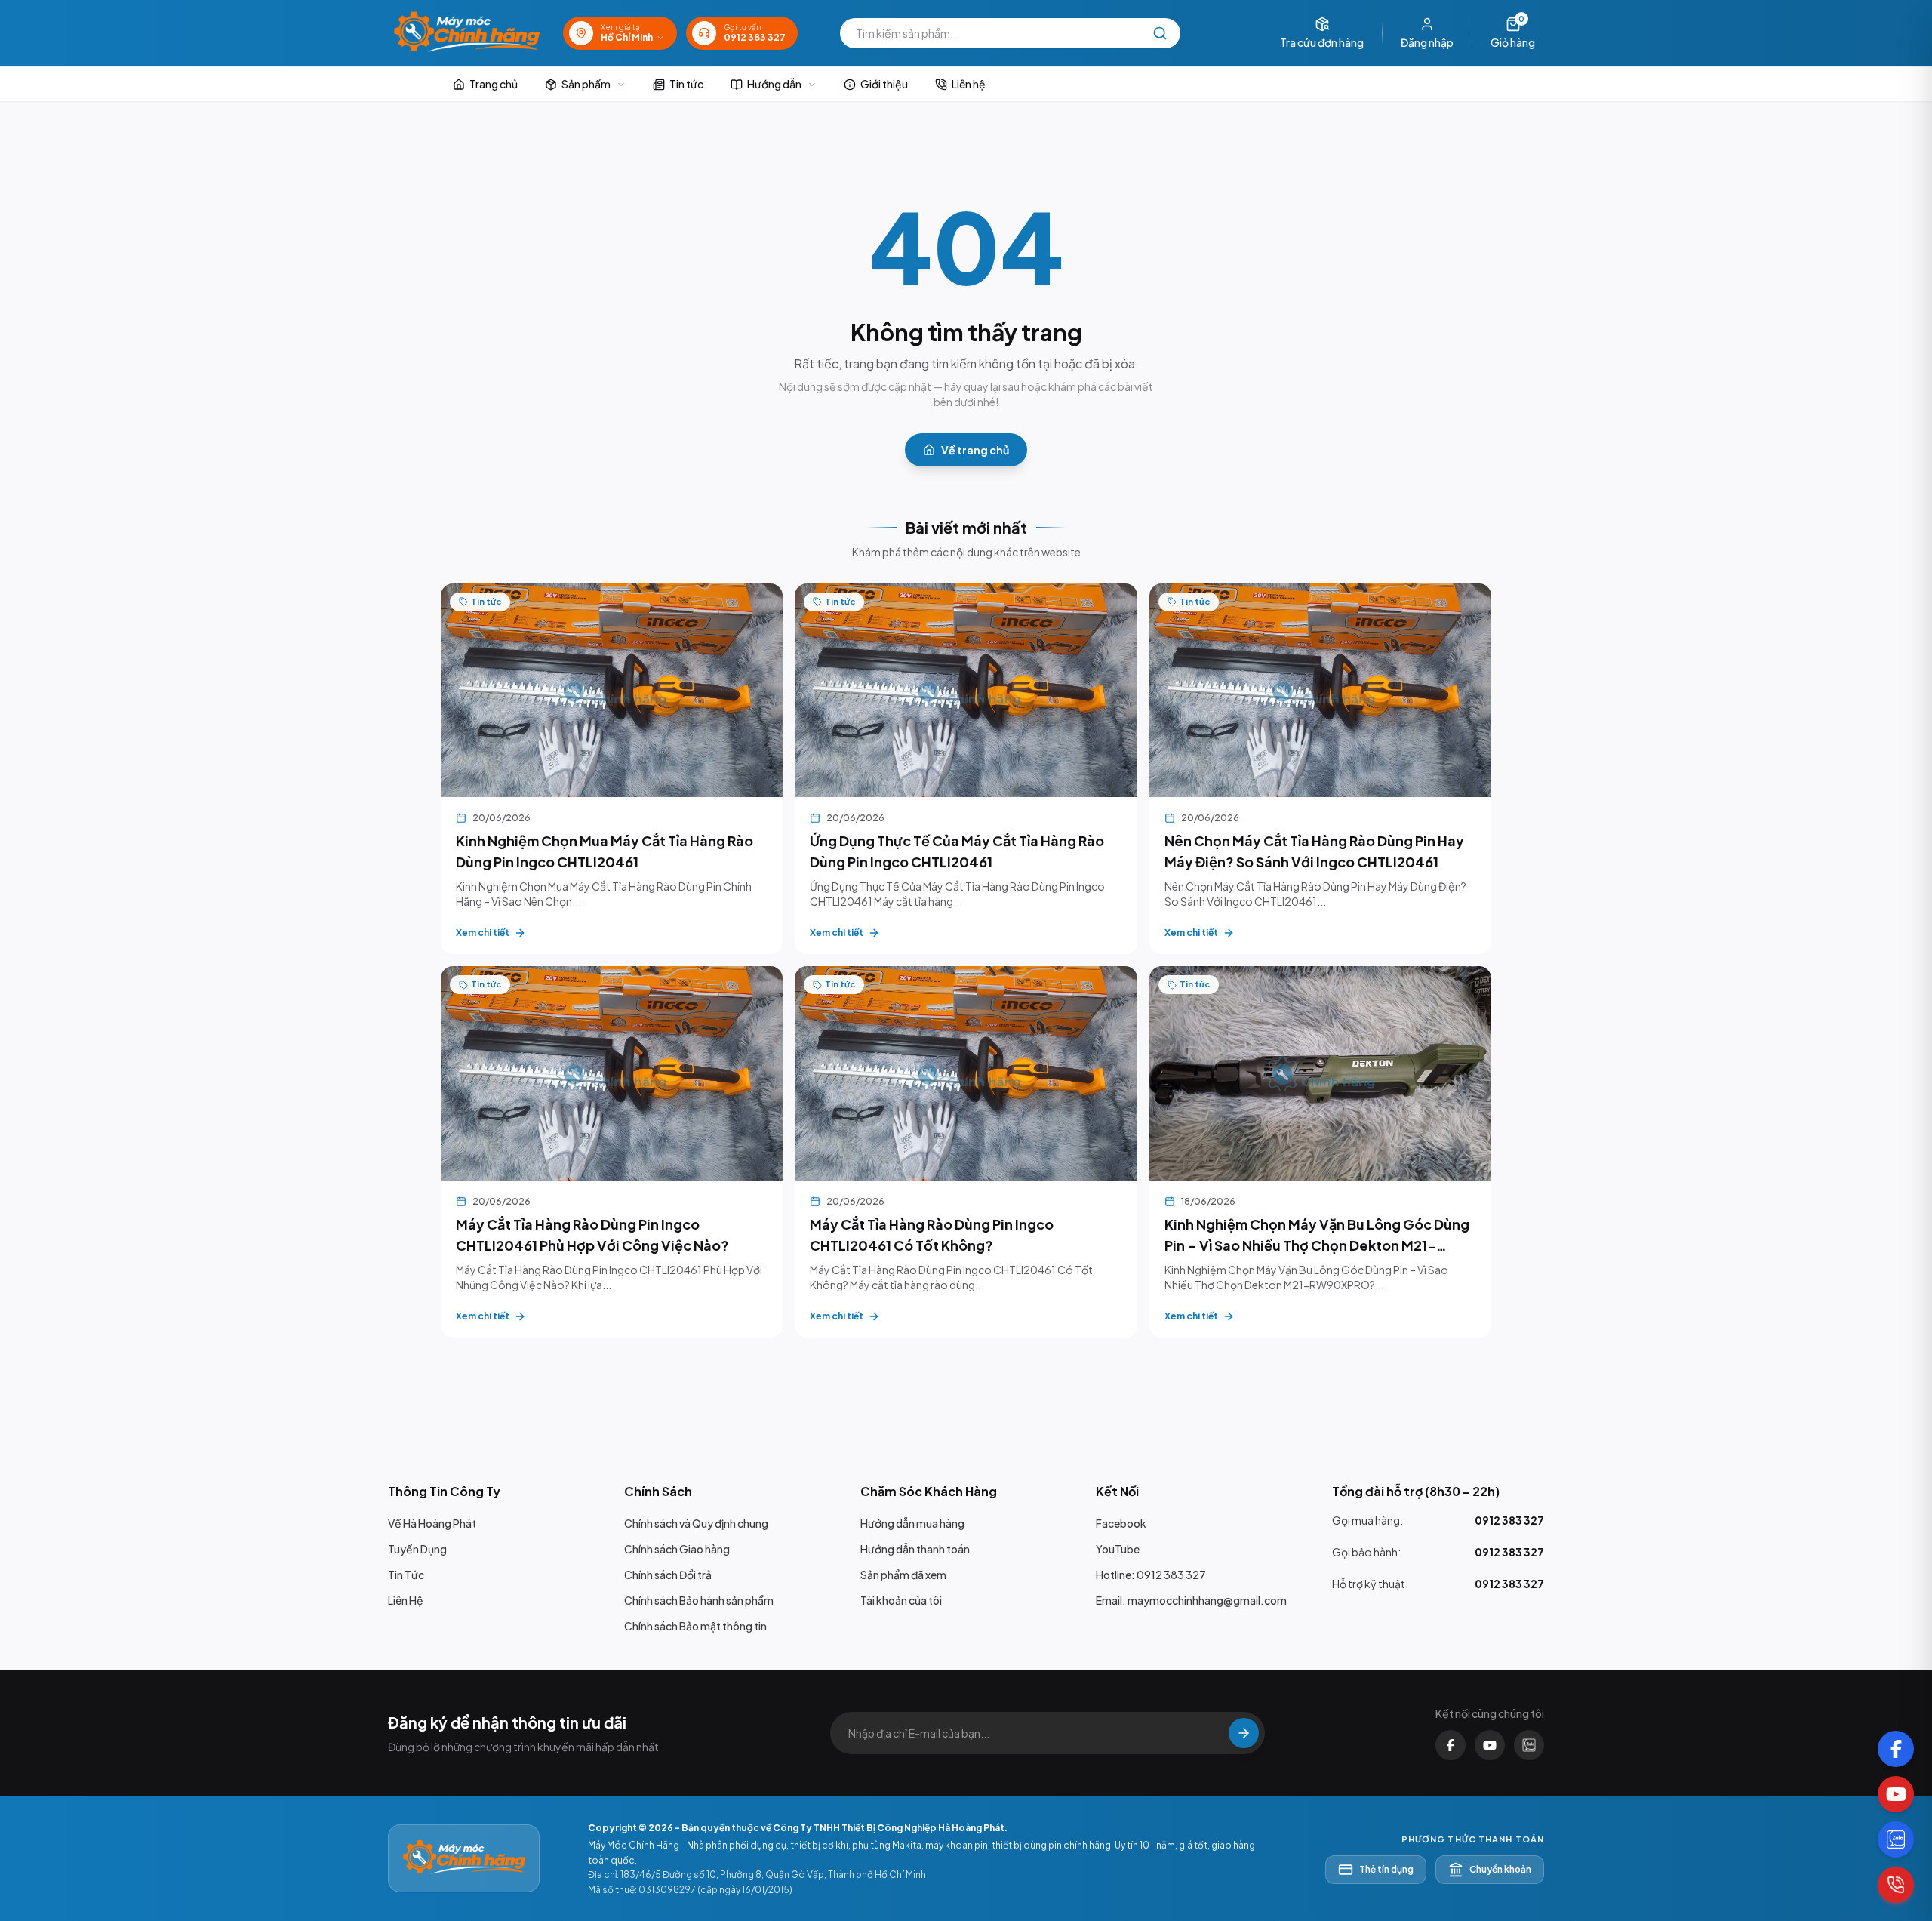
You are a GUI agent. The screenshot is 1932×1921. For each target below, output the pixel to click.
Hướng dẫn (774, 84)
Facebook (1121, 1523)
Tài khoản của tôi (901, 1600)
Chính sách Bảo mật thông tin (695, 1626)
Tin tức (686, 84)
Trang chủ (494, 84)
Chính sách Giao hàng (677, 1549)
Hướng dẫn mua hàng (912, 1523)
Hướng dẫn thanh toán (915, 1549)
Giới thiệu (884, 84)
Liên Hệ (406, 1600)
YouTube (1118, 1549)
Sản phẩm (586, 84)
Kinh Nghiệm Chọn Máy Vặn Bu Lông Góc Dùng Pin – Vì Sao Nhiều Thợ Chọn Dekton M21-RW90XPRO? (1317, 1245)
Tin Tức (406, 1575)
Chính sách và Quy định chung (696, 1523)
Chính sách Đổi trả (668, 1575)
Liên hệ (969, 84)
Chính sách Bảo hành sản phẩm (699, 1600)
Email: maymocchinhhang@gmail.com (1191, 1600)
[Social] (1896, 1749)
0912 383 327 (1509, 1520)
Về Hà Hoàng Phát (432, 1523)
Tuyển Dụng (417, 1549)
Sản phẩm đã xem (903, 1575)
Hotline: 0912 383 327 (1151, 1575)
